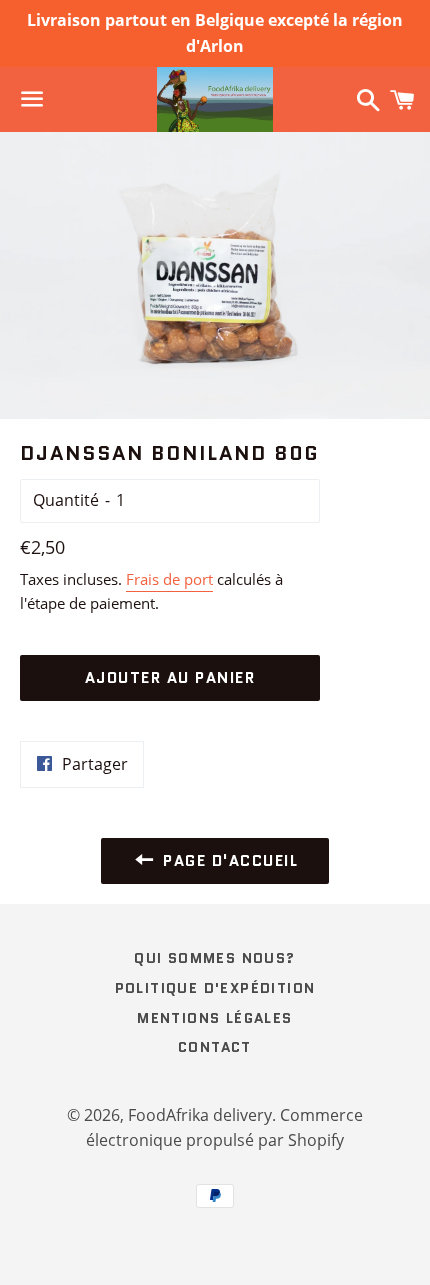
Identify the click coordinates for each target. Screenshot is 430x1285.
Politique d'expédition (215, 988)
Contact (215, 1047)
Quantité (66, 500)
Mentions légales (214, 1018)
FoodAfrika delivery (200, 1115)
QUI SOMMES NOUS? (214, 958)
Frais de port (169, 579)
